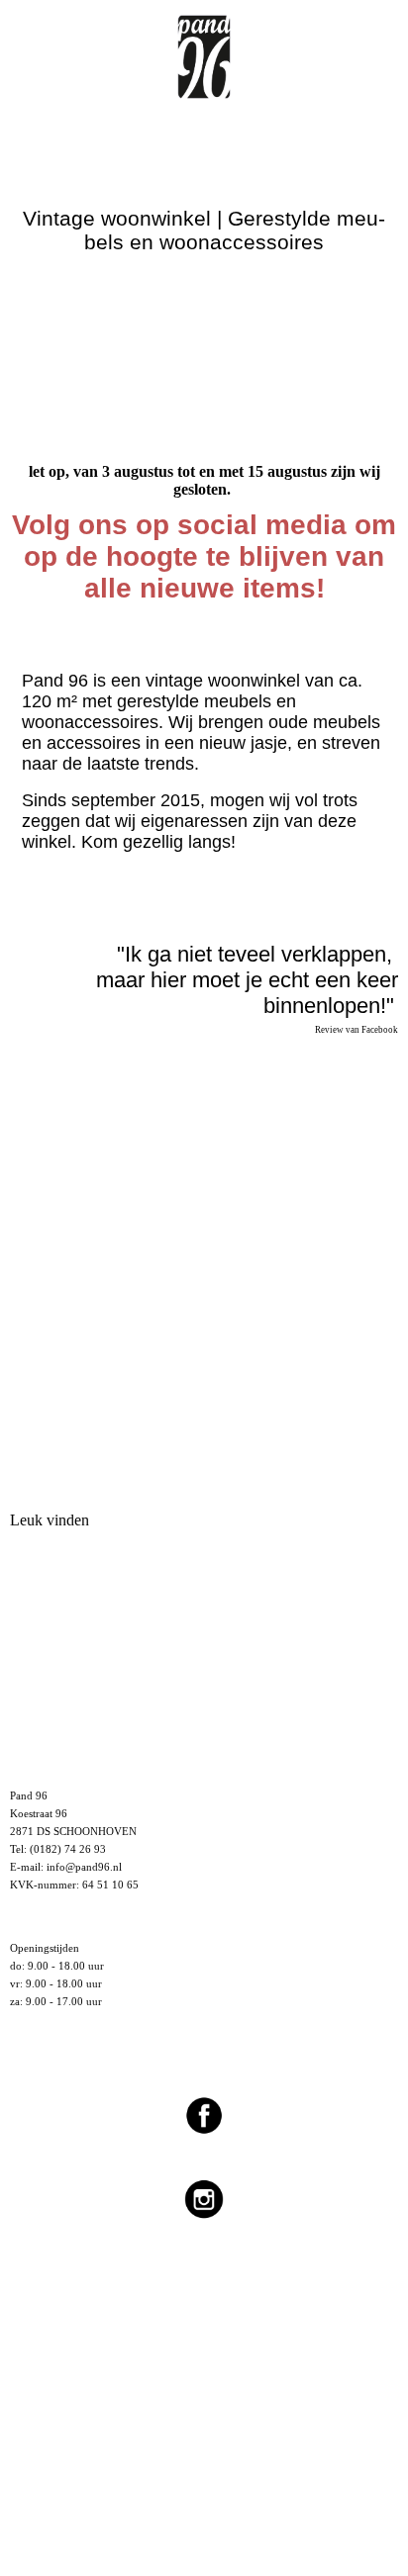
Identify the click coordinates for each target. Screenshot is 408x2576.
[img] (204, 49)
